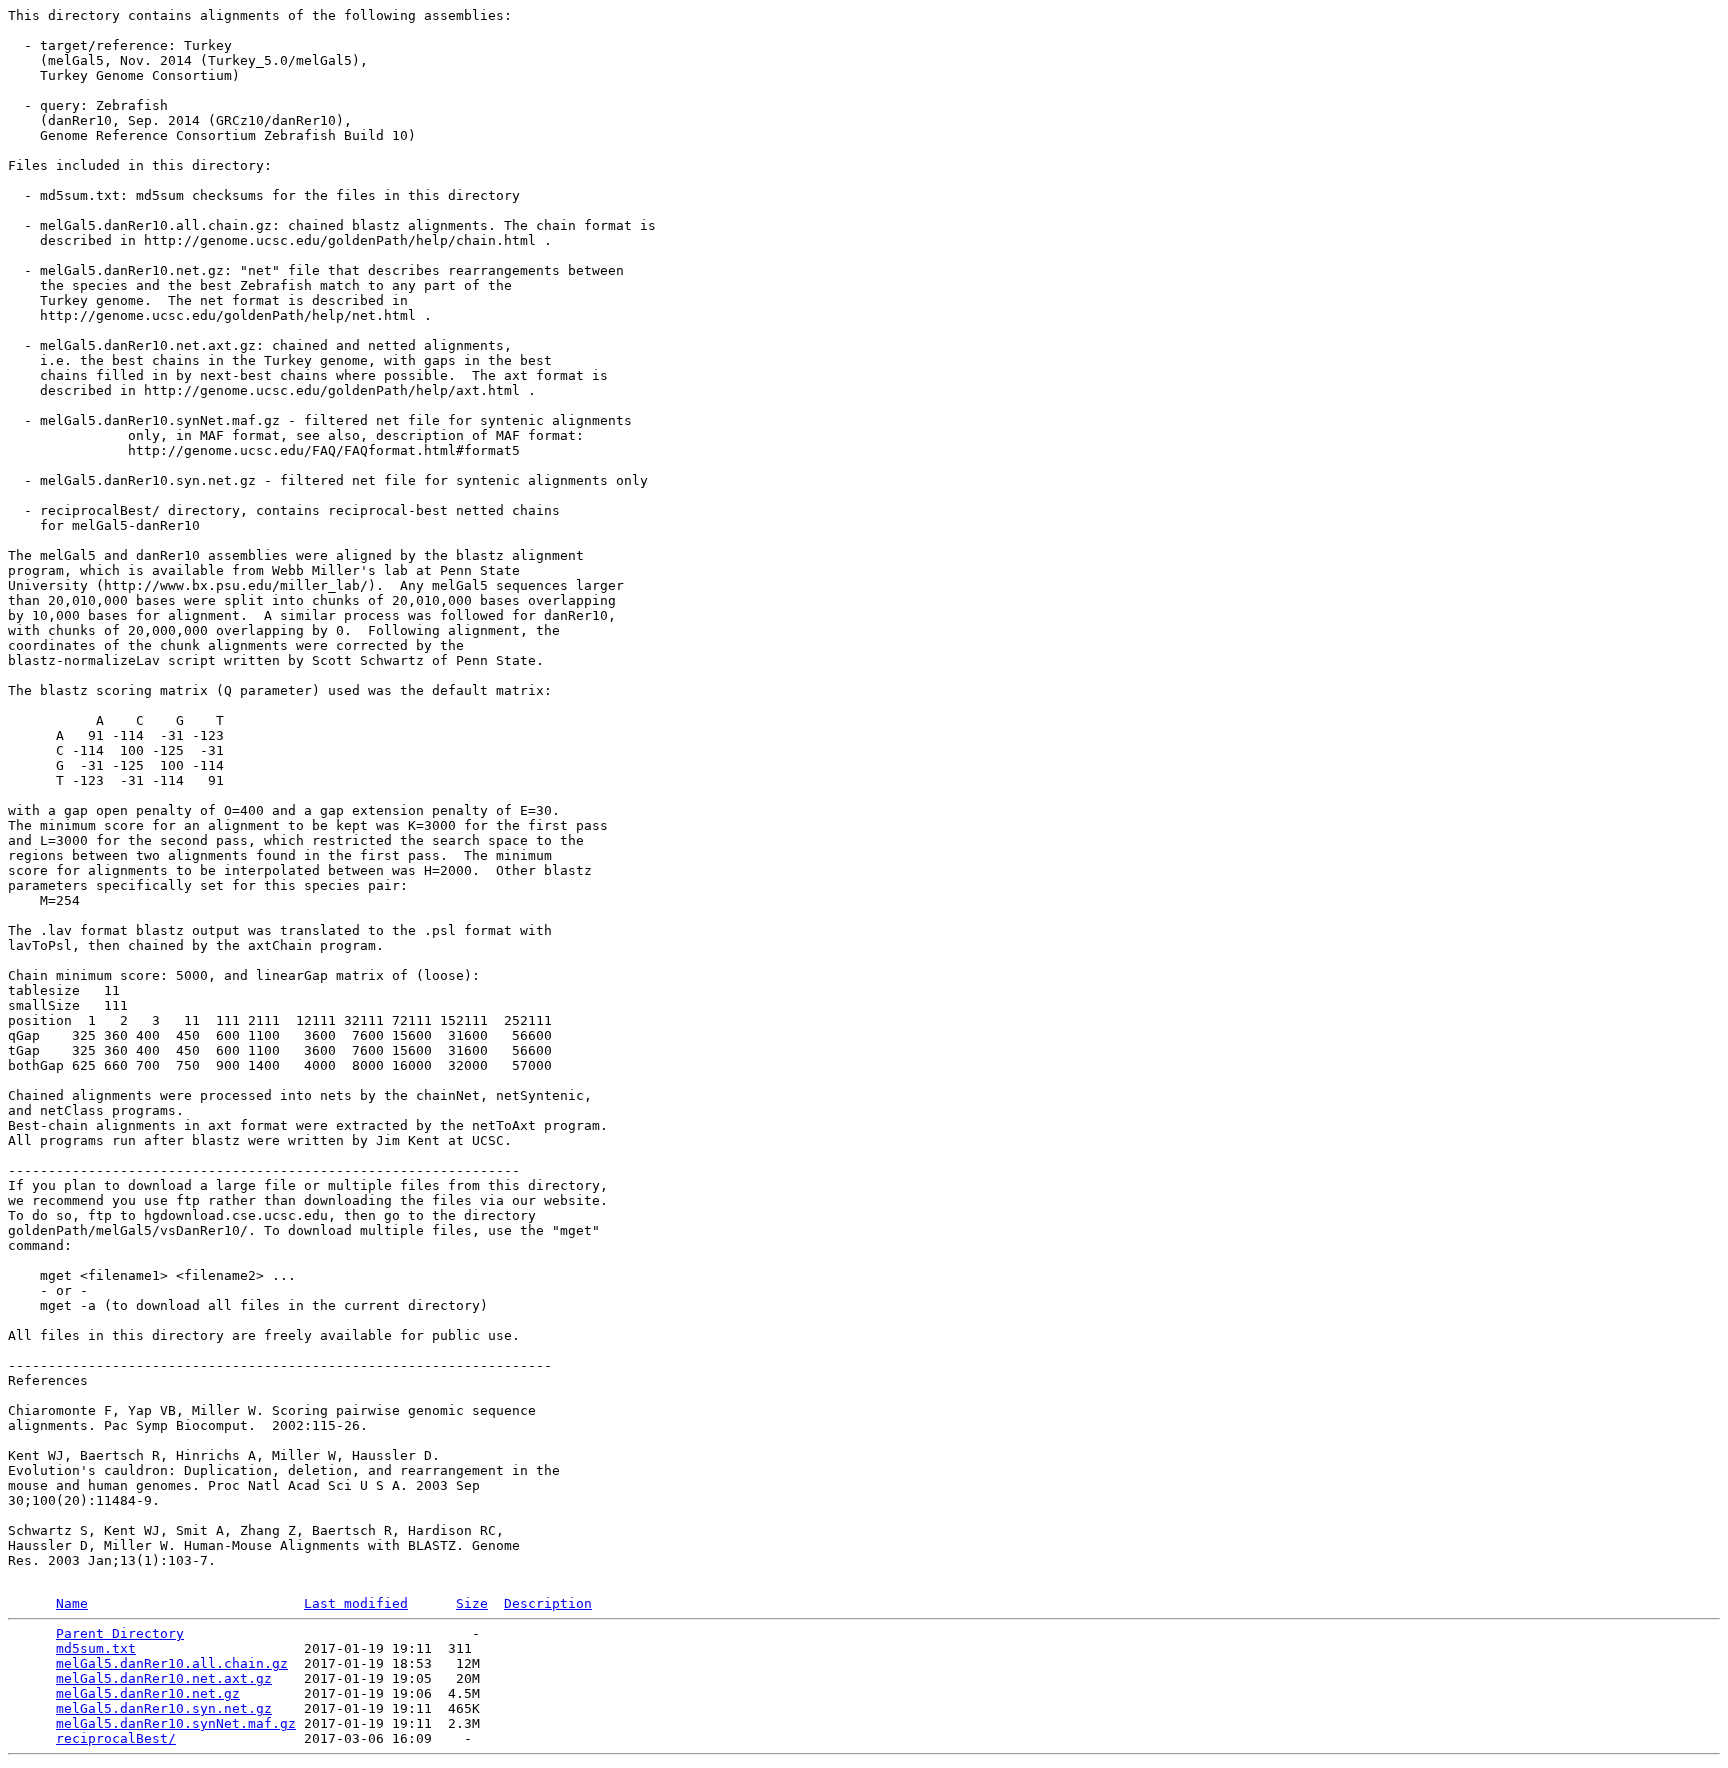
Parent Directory (120, 1633)
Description (548, 1603)
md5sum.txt (96, 1648)
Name (72, 1603)
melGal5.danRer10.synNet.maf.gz (176, 1723)
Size (472, 1603)
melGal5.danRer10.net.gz (148, 1693)
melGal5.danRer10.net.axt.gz (164, 1678)
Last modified (356, 1603)
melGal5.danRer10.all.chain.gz (172, 1663)
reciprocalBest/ (116, 1738)
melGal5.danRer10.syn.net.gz (164, 1708)
